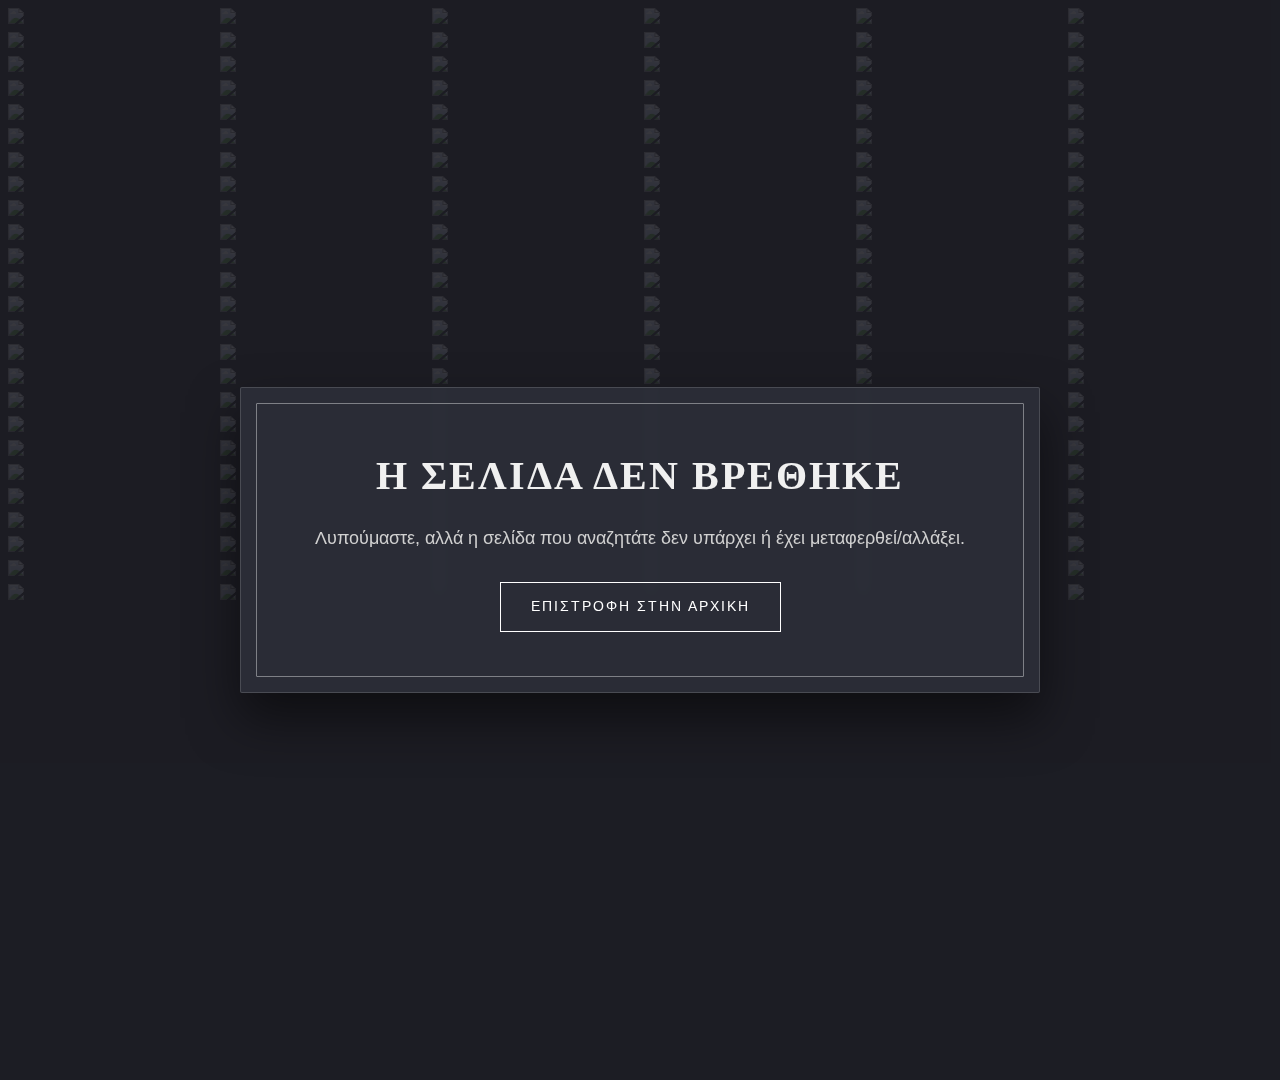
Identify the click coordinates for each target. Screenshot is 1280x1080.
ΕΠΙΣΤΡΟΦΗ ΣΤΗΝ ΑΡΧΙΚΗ (640, 606)
